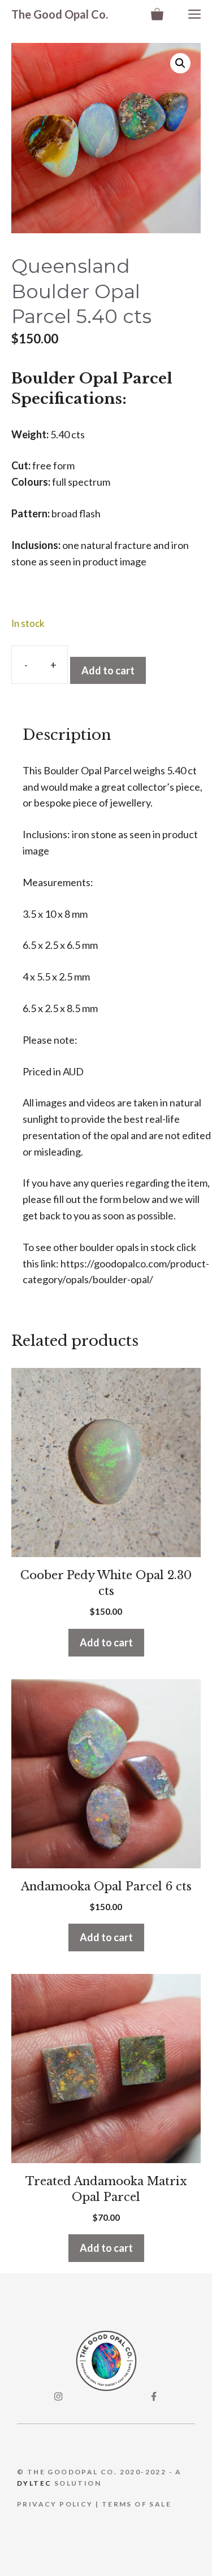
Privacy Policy (55, 2504)
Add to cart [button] (106, 1642)
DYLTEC (34, 2483)
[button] (180, 63)
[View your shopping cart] (157, 14)
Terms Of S (128, 2504)
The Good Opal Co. (60, 14)
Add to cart (108, 670)
